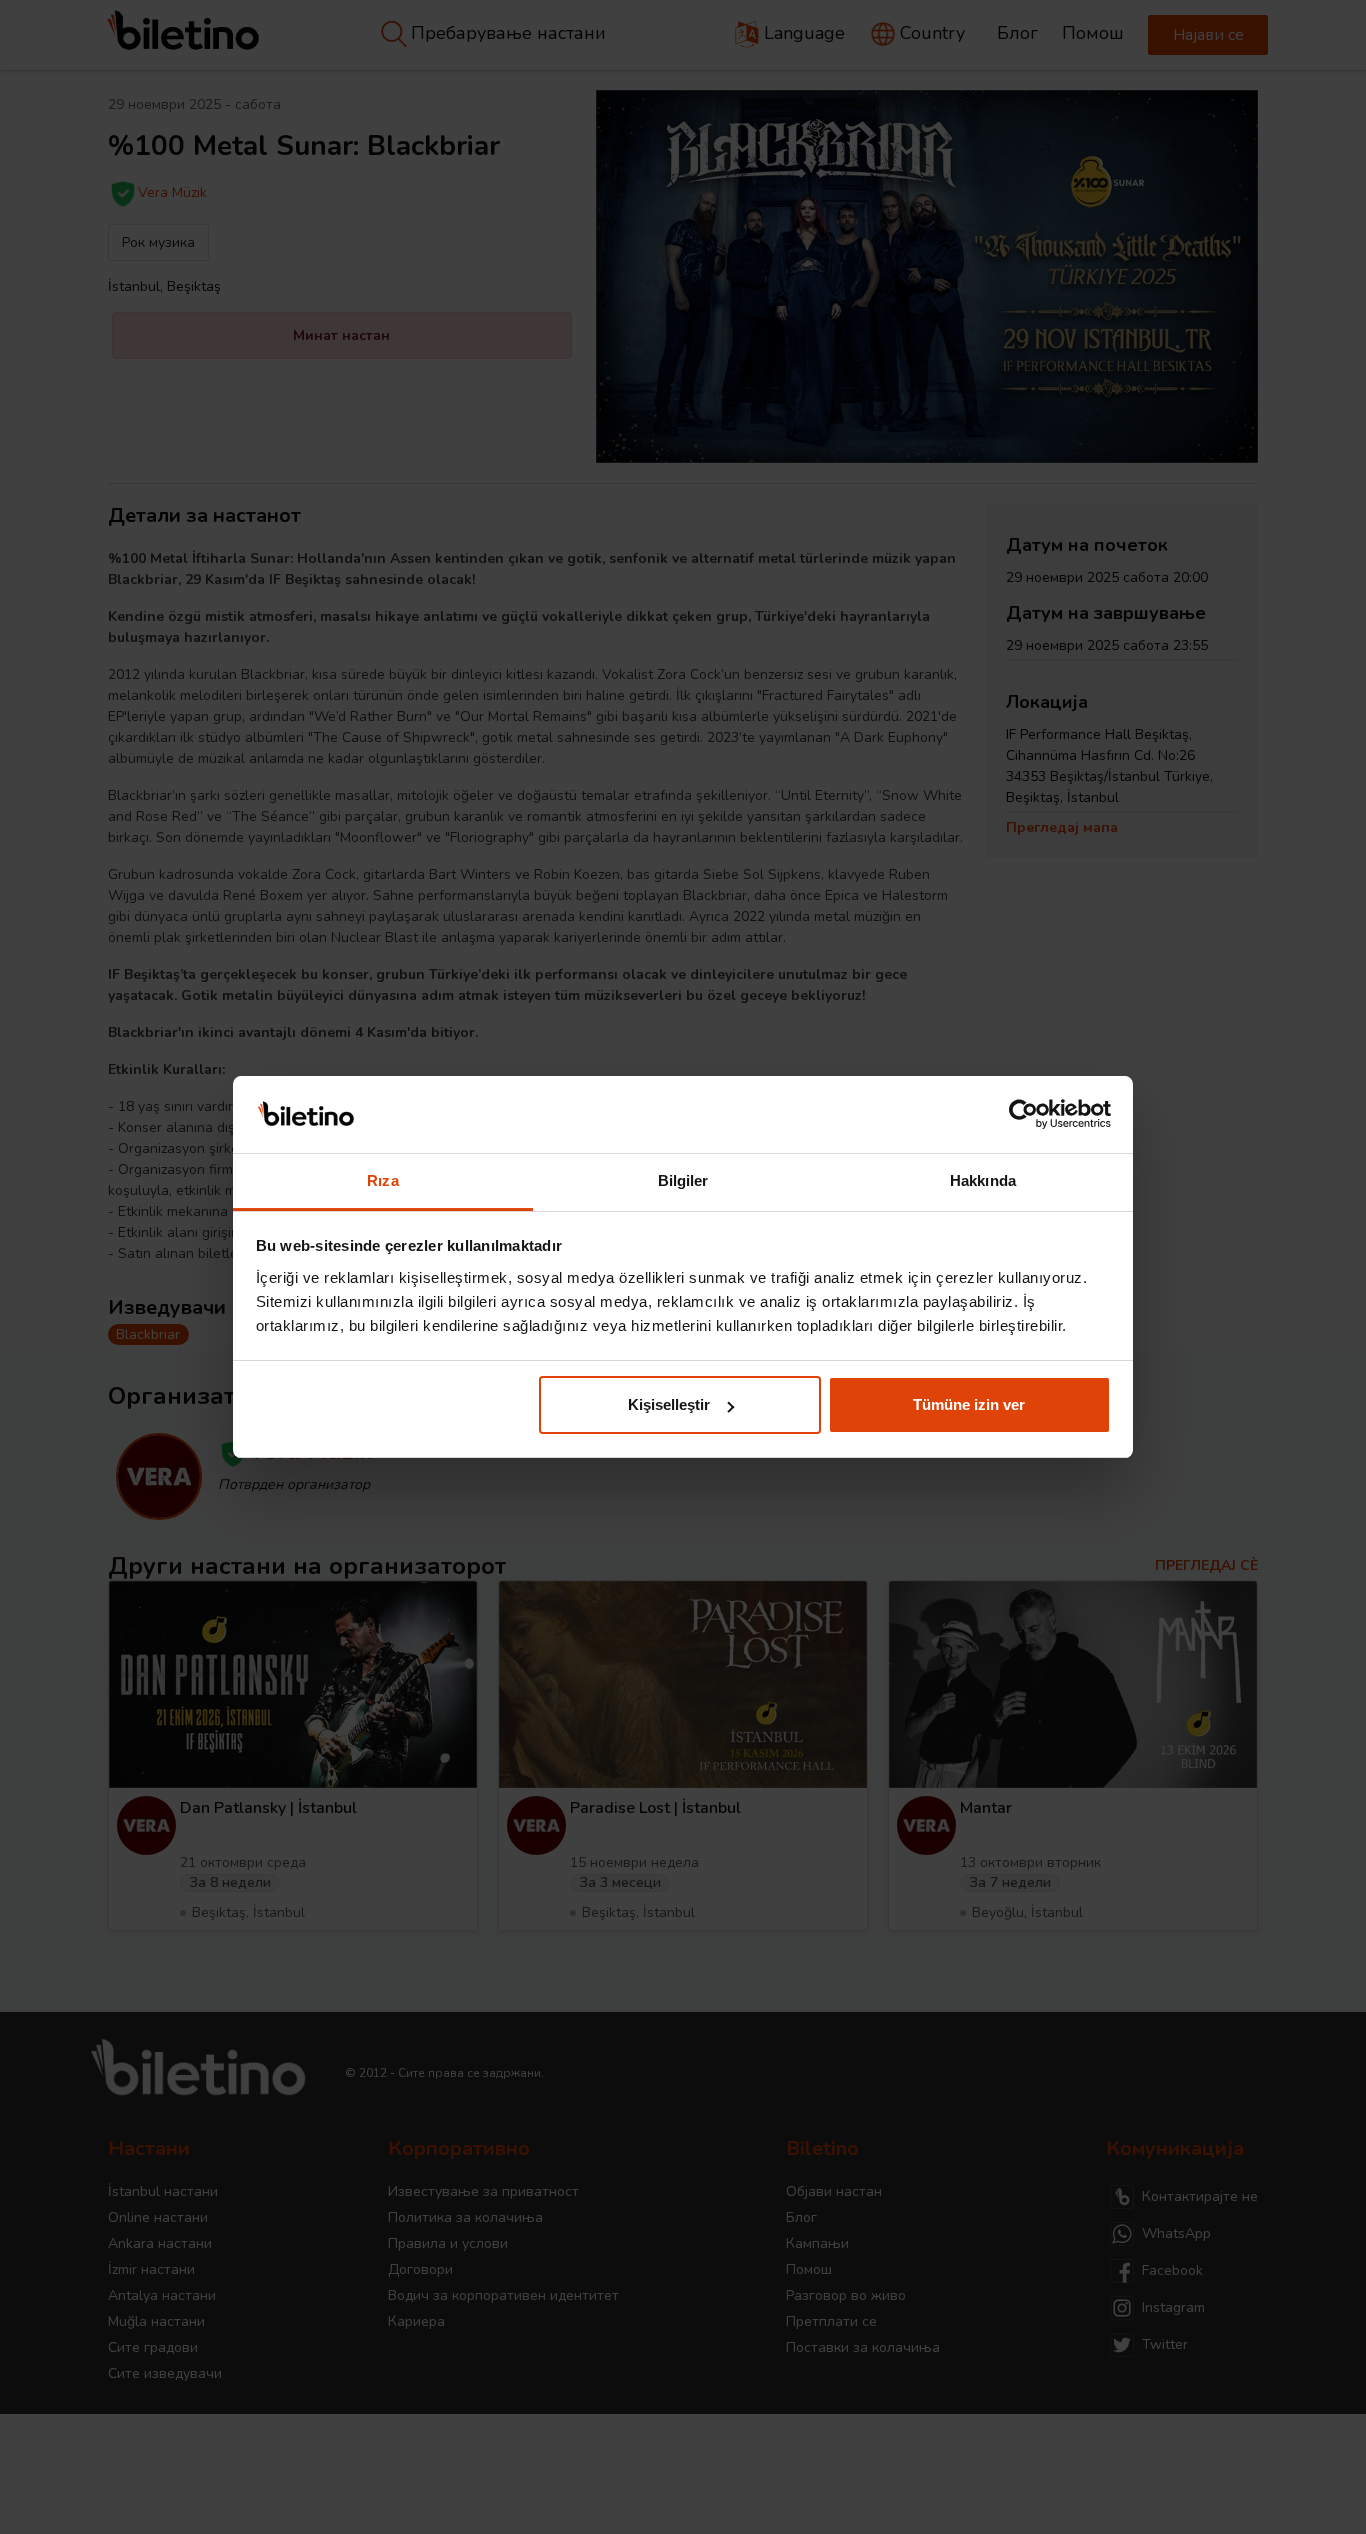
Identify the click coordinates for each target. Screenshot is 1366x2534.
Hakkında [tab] (983, 1180)
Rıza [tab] (382, 1180)
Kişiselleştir (669, 1404)
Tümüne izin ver (969, 1404)
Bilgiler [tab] (683, 1180)
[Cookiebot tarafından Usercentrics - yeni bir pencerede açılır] (1023, 1115)
